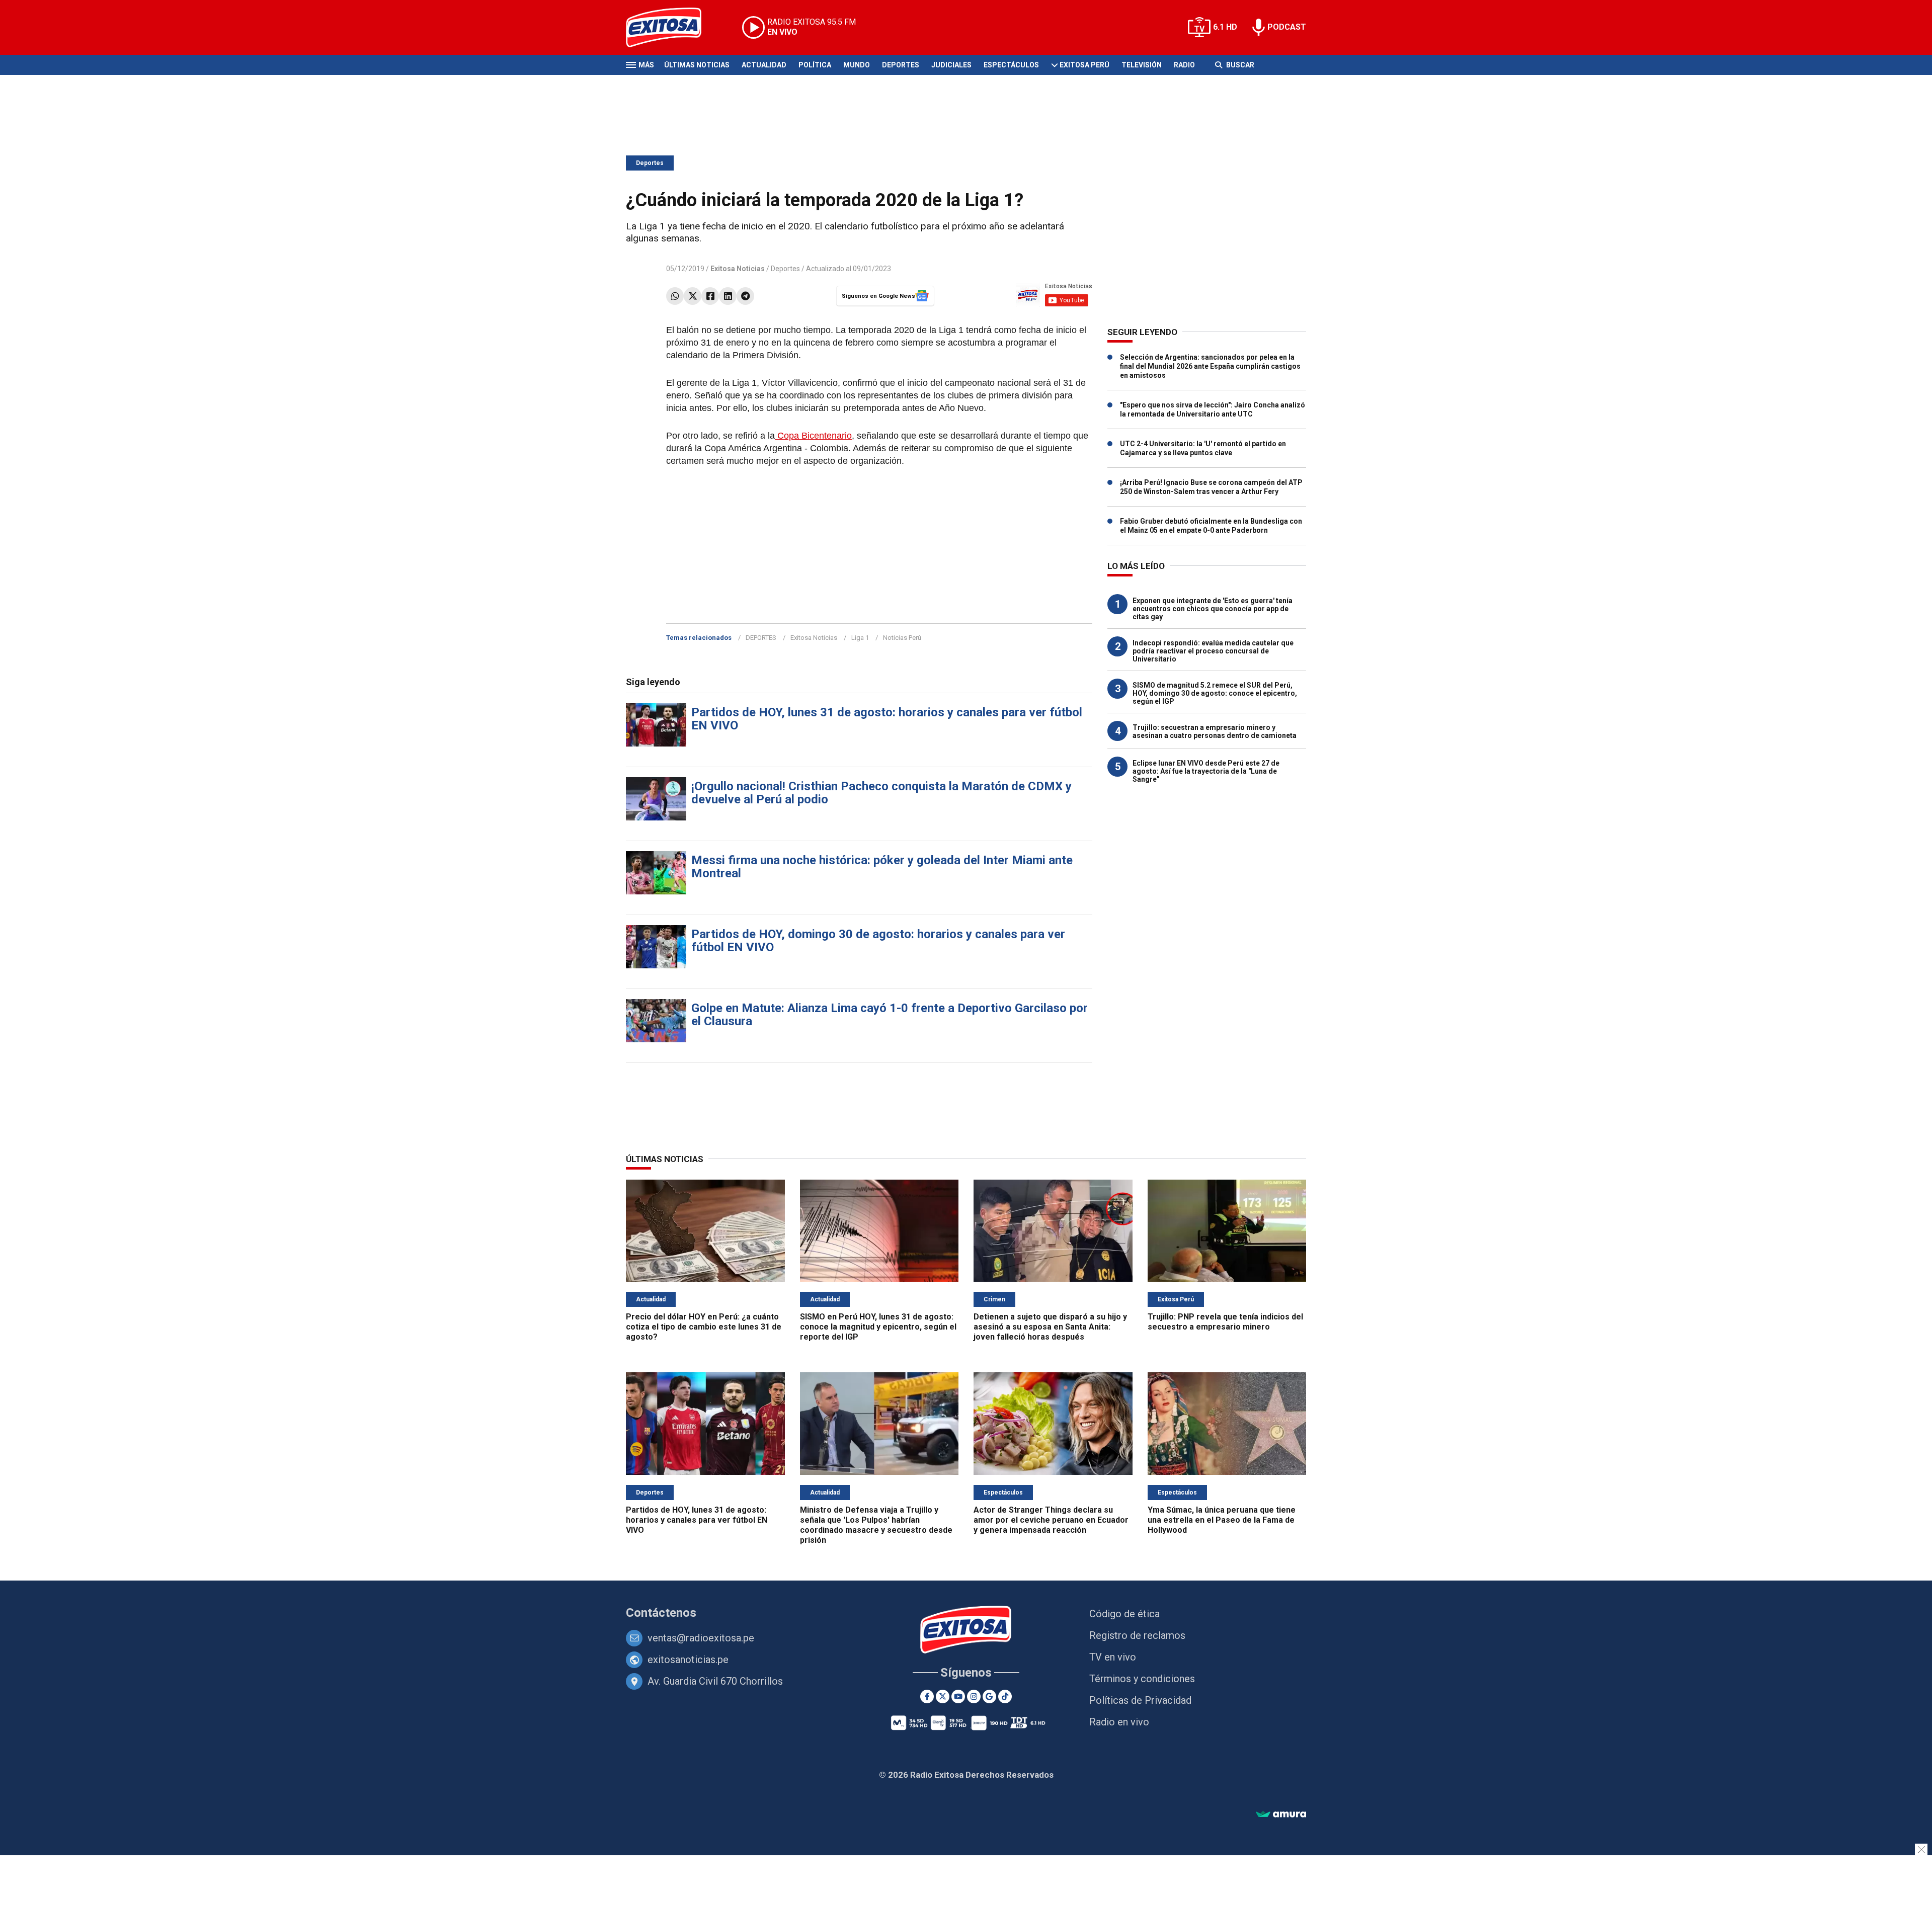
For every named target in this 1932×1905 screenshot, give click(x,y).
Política (815, 65)
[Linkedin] (728, 296)
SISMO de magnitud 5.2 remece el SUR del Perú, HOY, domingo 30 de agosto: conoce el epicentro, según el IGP (1215, 693)
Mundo (857, 65)
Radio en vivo (1119, 1722)
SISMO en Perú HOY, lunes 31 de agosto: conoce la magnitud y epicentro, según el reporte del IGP (878, 1327)
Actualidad (764, 65)
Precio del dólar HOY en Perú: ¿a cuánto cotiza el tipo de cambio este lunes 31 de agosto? (704, 1327)
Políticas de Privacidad (1140, 1700)
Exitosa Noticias (814, 638)
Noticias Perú (902, 638)
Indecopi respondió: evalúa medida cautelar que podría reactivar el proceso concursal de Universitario (1213, 651)
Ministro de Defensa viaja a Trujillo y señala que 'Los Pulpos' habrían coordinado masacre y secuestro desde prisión (876, 1525)
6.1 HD (1225, 27)
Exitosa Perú (1084, 65)
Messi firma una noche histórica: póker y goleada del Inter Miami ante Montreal (882, 867)
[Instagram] (974, 1696)
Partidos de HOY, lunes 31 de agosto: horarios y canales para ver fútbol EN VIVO (887, 719)
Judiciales (951, 65)
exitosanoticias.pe (688, 1660)
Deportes (901, 65)
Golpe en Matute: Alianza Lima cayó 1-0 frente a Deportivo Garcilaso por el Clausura (890, 1015)
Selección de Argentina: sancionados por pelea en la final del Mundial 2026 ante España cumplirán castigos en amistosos (1210, 366)
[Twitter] (693, 296)
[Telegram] (745, 296)
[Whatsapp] (675, 296)
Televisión (1142, 65)
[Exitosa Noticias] (671, 27)
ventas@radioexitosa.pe (701, 1638)
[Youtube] (958, 1696)
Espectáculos (1011, 65)
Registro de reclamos (1137, 1635)
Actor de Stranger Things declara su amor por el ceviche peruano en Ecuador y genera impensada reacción (1051, 1520)
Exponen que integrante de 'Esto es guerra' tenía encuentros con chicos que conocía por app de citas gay (1213, 609)
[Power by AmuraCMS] (1281, 1815)
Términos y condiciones (1142, 1679)
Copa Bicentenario (813, 436)
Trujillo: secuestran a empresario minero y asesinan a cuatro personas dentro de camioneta (1215, 731)
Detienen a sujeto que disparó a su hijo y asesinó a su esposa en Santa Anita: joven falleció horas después (1050, 1327)
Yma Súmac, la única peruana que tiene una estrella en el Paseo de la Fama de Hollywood (1222, 1520)
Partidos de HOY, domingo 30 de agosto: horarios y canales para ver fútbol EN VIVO (878, 941)
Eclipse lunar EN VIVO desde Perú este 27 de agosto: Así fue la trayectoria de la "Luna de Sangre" (1206, 771)
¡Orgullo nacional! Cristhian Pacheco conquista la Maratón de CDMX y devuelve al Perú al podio (881, 793)
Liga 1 (860, 638)
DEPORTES (761, 638)
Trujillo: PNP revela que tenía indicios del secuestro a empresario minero (1225, 1322)
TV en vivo (1113, 1657)
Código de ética (1124, 1614)
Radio (1184, 65)
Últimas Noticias (697, 65)
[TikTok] (1005, 1696)
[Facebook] (710, 296)
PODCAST (1287, 27)
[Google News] (989, 1696)
